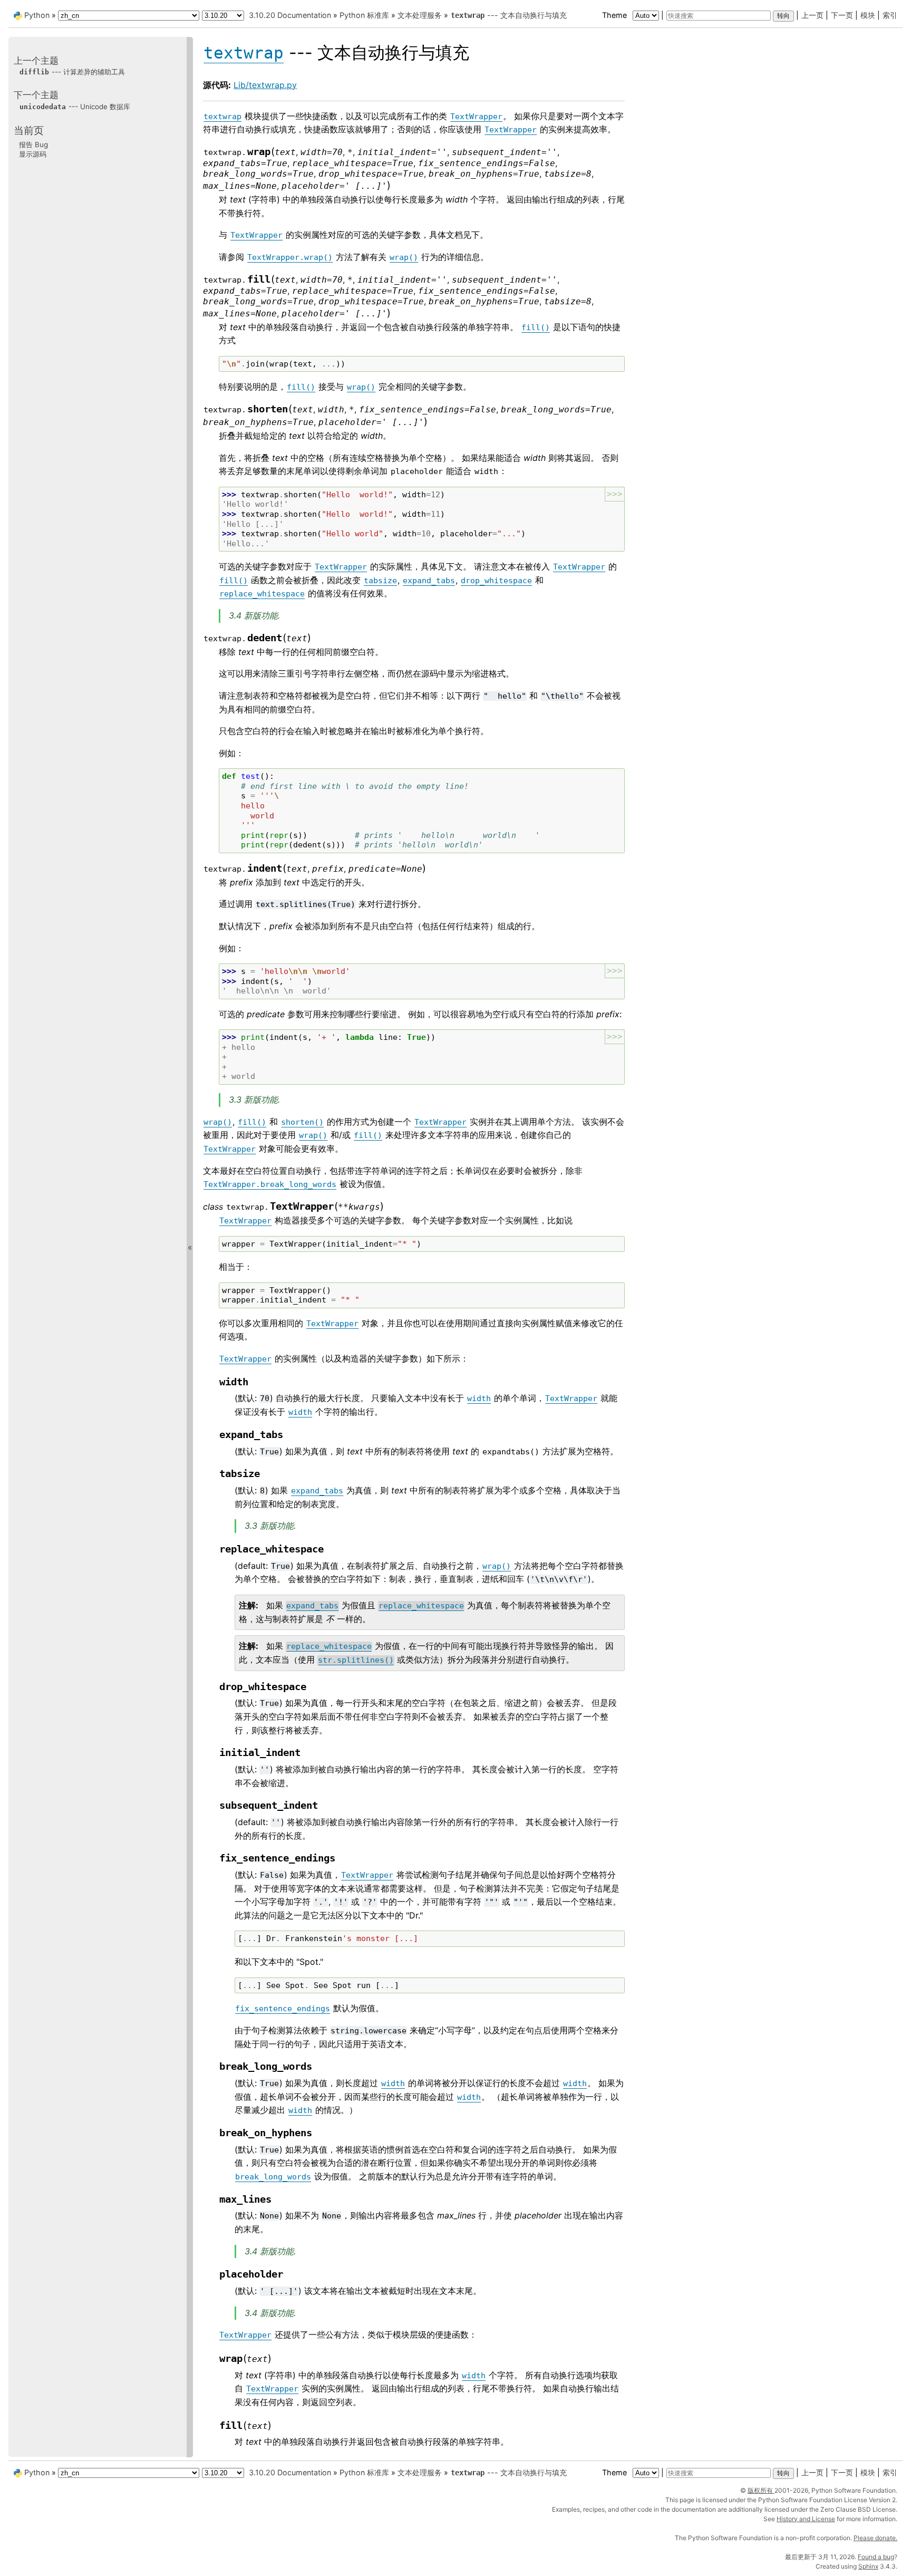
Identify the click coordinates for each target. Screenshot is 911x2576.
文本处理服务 (420, 15)
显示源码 (33, 154)
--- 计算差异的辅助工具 (72, 72)
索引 (890, 15)
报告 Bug (33, 144)
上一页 (812, 15)
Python (37, 15)
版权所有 (761, 2490)
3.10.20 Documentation (290, 15)
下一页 (842, 15)
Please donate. (875, 2538)
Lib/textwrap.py (265, 85)
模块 (868, 15)
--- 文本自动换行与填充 (509, 15)
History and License (806, 2519)
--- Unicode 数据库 (75, 107)
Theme (616, 15)
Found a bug (876, 2557)
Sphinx (868, 2566)
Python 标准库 (364, 15)
